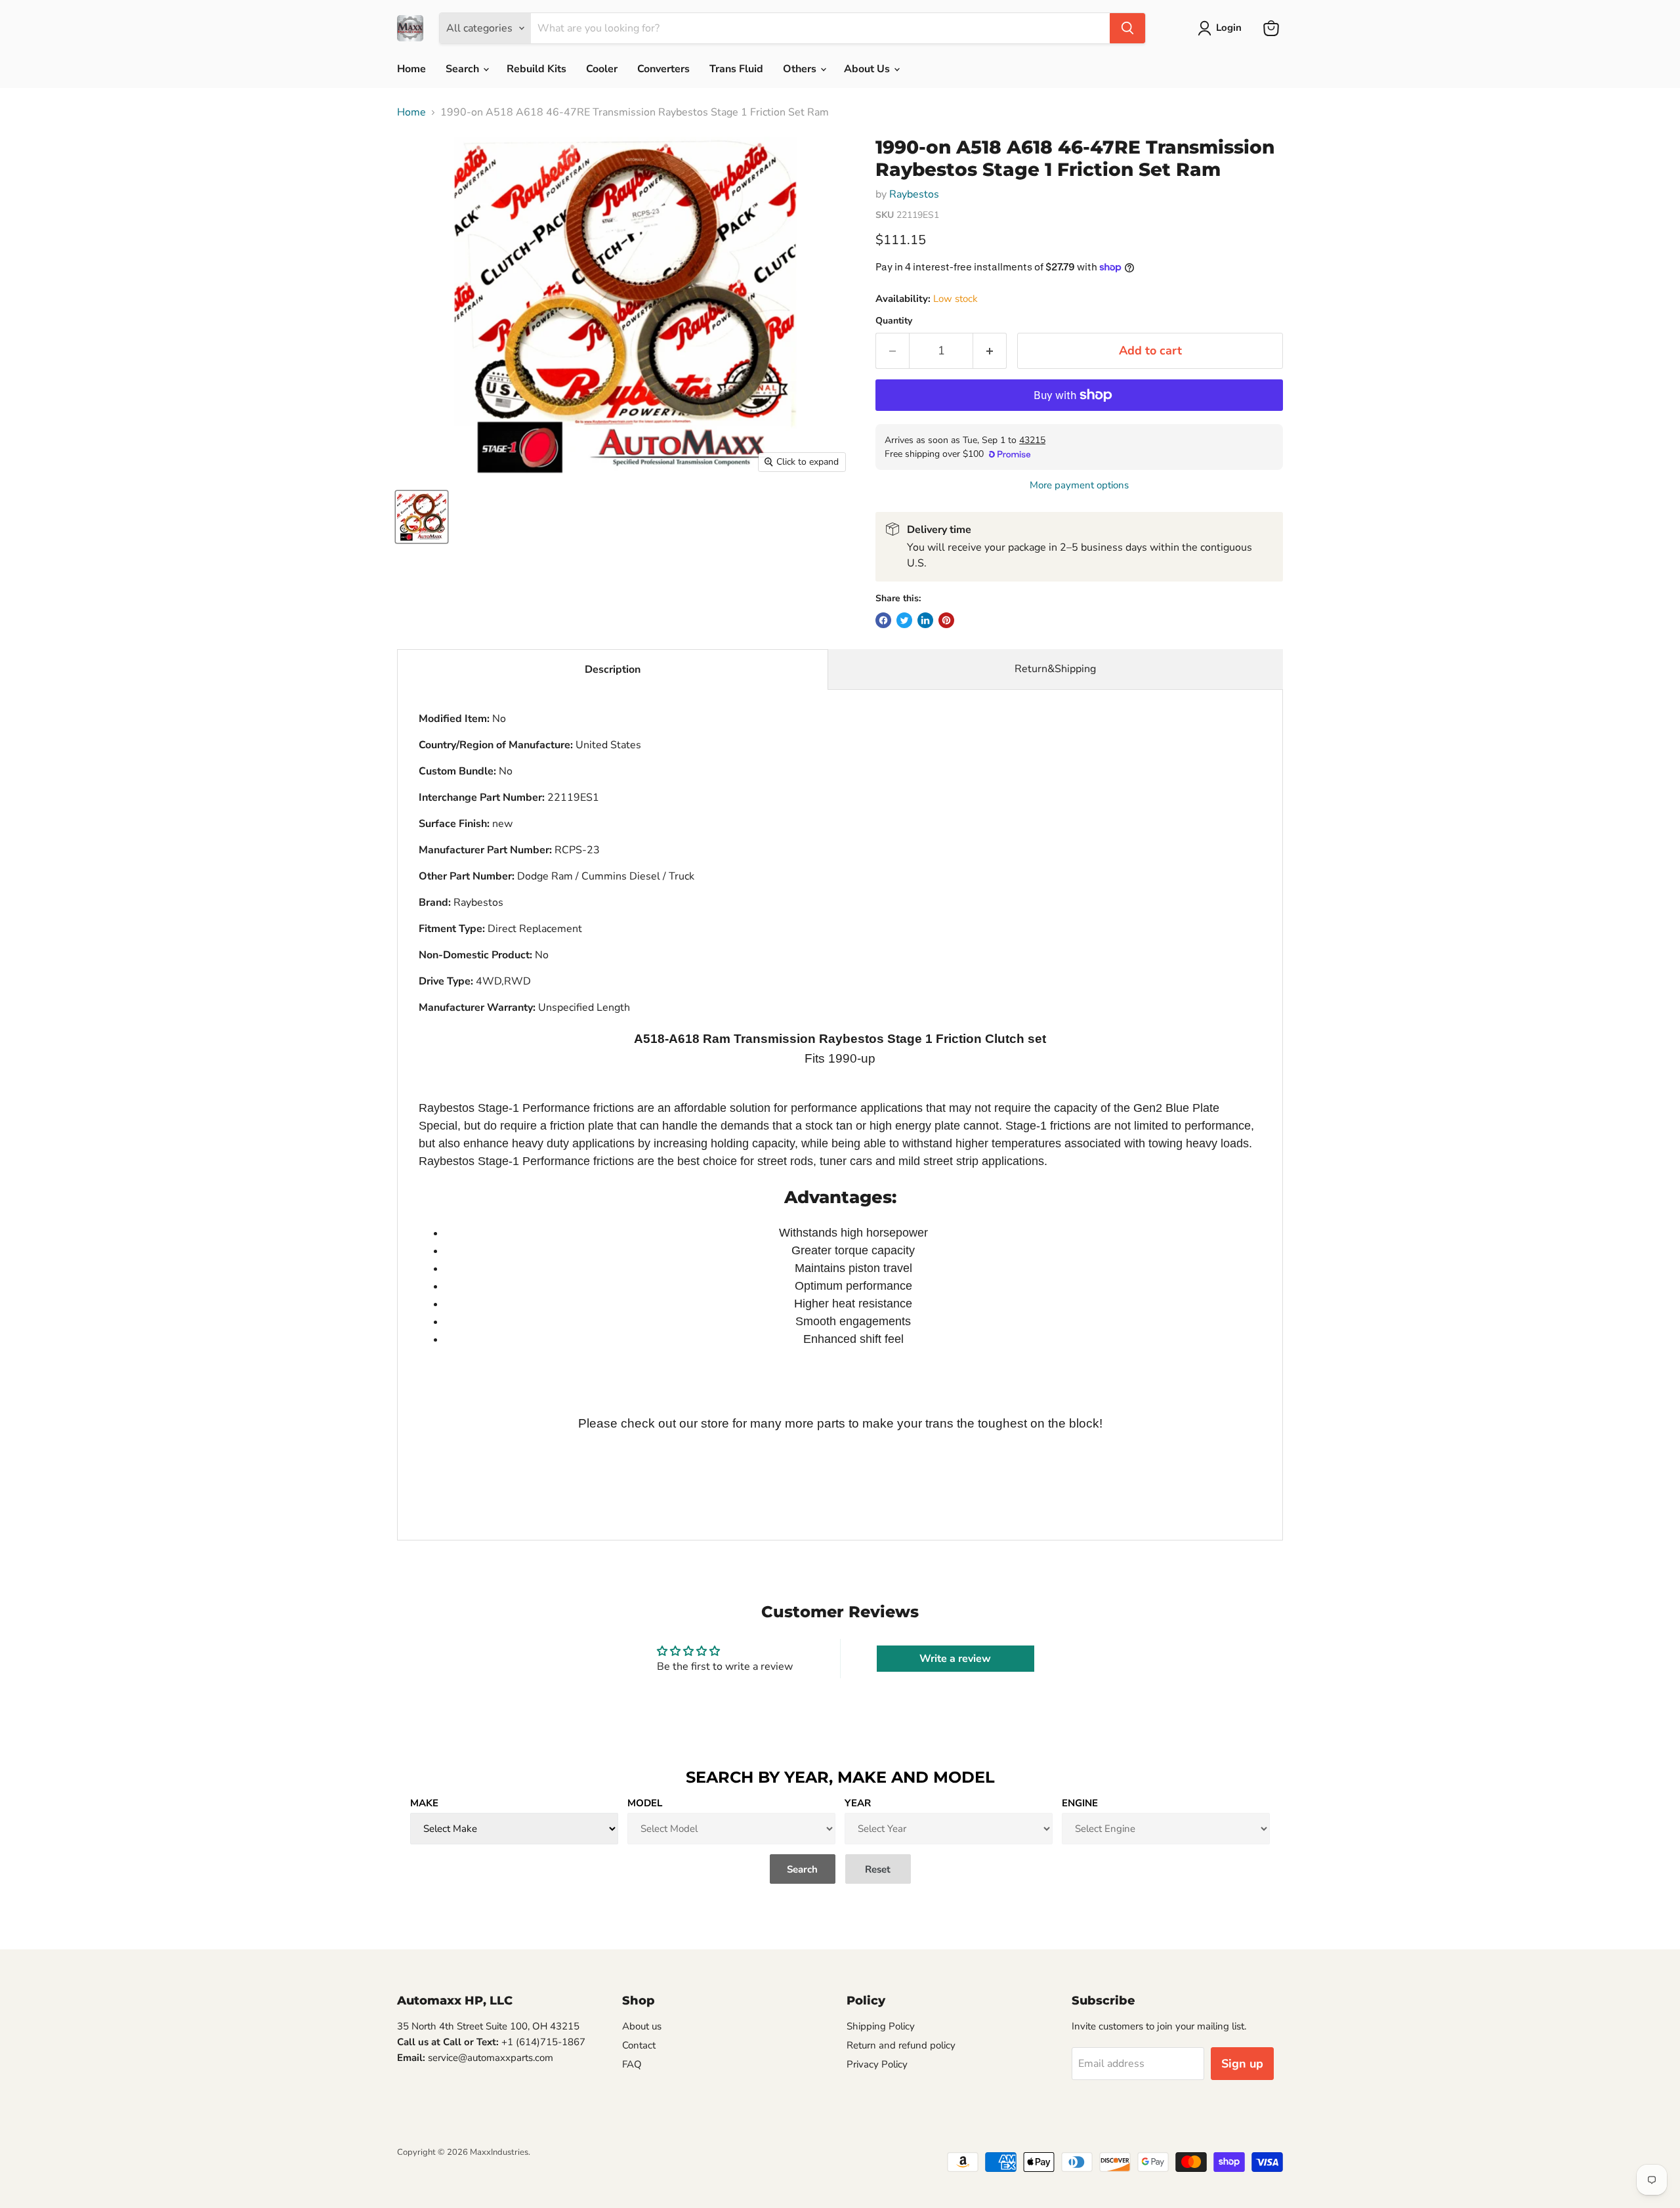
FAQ (632, 2064)
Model (645, 1803)
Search (464, 69)
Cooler (602, 69)
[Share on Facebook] (883, 620)
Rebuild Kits (536, 69)
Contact (639, 2045)
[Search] (1127, 28)
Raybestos (914, 194)
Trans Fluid (736, 69)
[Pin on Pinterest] (946, 620)
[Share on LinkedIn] (925, 620)
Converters (663, 69)
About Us (868, 69)
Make (424, 1803)
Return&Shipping (1055, 669)
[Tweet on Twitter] (904, 620)
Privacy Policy (877, 2064)
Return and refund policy (901, 2045)
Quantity (894, 321)
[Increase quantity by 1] (990, 351)
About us (642, 2026)
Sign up (1242, 2064)
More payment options (1079, 485)
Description (613, 669)
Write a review (955, 1659)
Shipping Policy (881, 2026)
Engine (1080, 1803)
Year (858, 1803)
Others (801, 69)
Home (411, 69)
